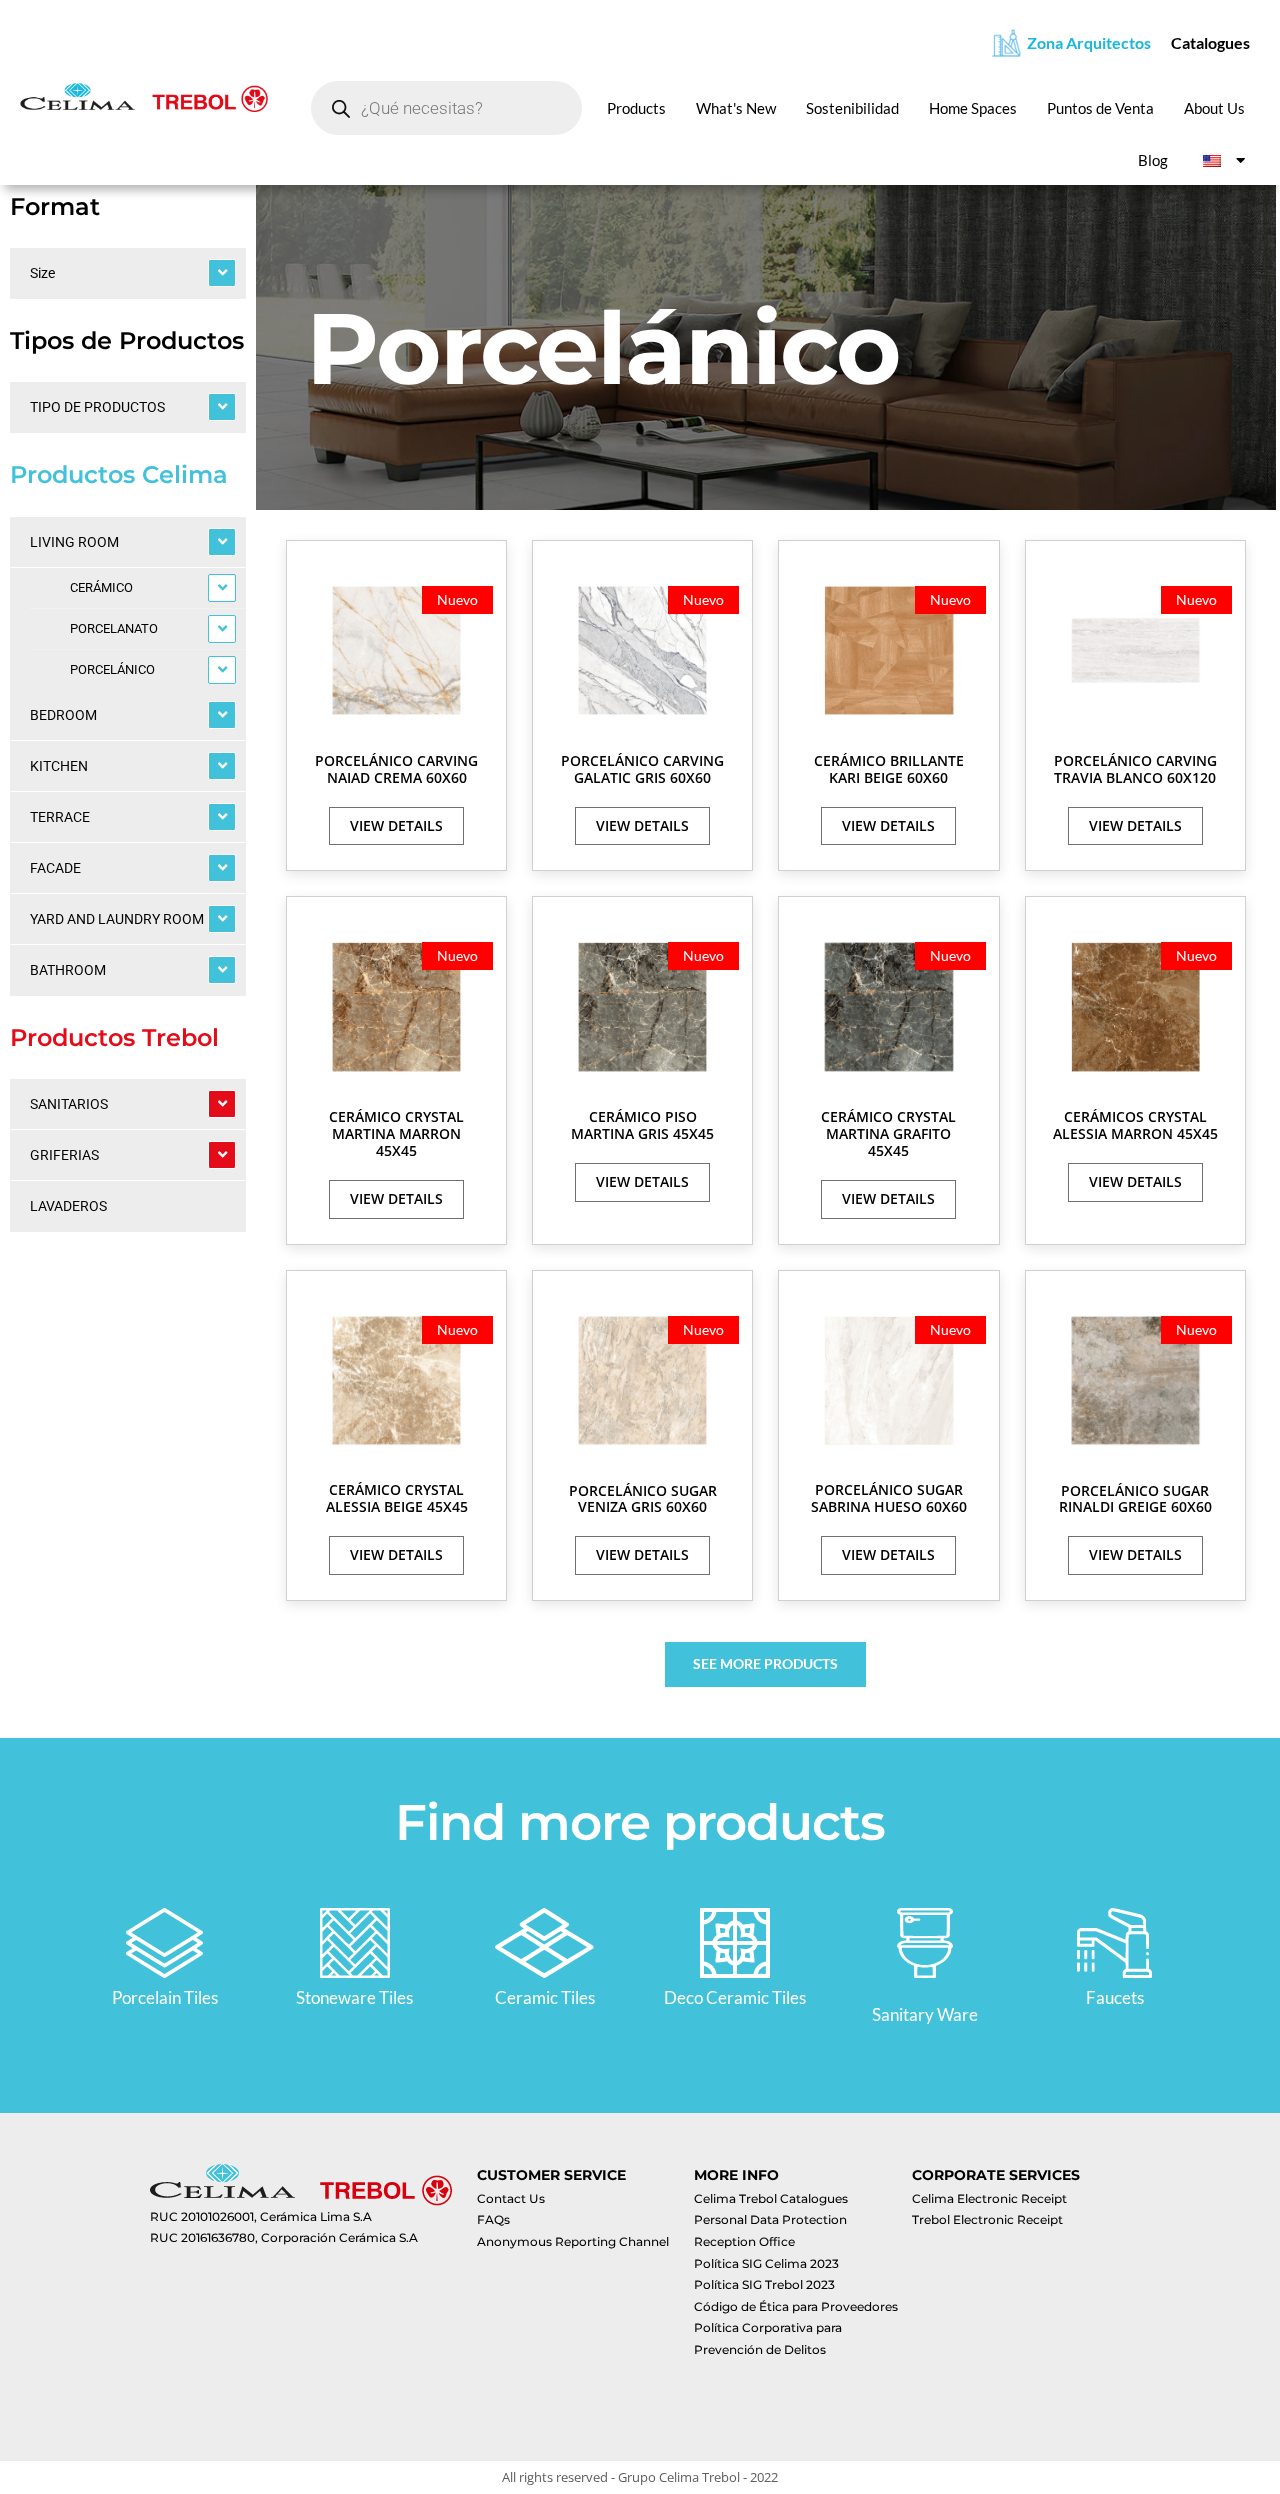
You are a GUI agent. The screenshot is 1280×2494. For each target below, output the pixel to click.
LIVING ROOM (74, 542)
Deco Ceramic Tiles (735, 1997)
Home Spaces (973, 108)
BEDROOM (63, 715)
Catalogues (1210, 42)
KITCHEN (59, 766)
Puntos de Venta (1100, 108)
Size (42, 273)
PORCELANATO (114, 628)
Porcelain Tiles (165, 1997)
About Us (1214, 108)
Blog (1153, 160)
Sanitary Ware (925, 2014)
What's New (736, 108)
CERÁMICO (101, 587)
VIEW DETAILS (396, 825)
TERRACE (60, 817)
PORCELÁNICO (112, 669)
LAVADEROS (68, 1206)
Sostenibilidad (852, 108)
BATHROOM (68, 970)
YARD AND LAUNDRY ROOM (117, 919)
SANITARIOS (69, 1104)
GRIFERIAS (64, 1155)
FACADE (55, 868)
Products (636, 108)
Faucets (1115, 1997)
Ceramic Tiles (545, 1997)
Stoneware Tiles (354, 1997)
